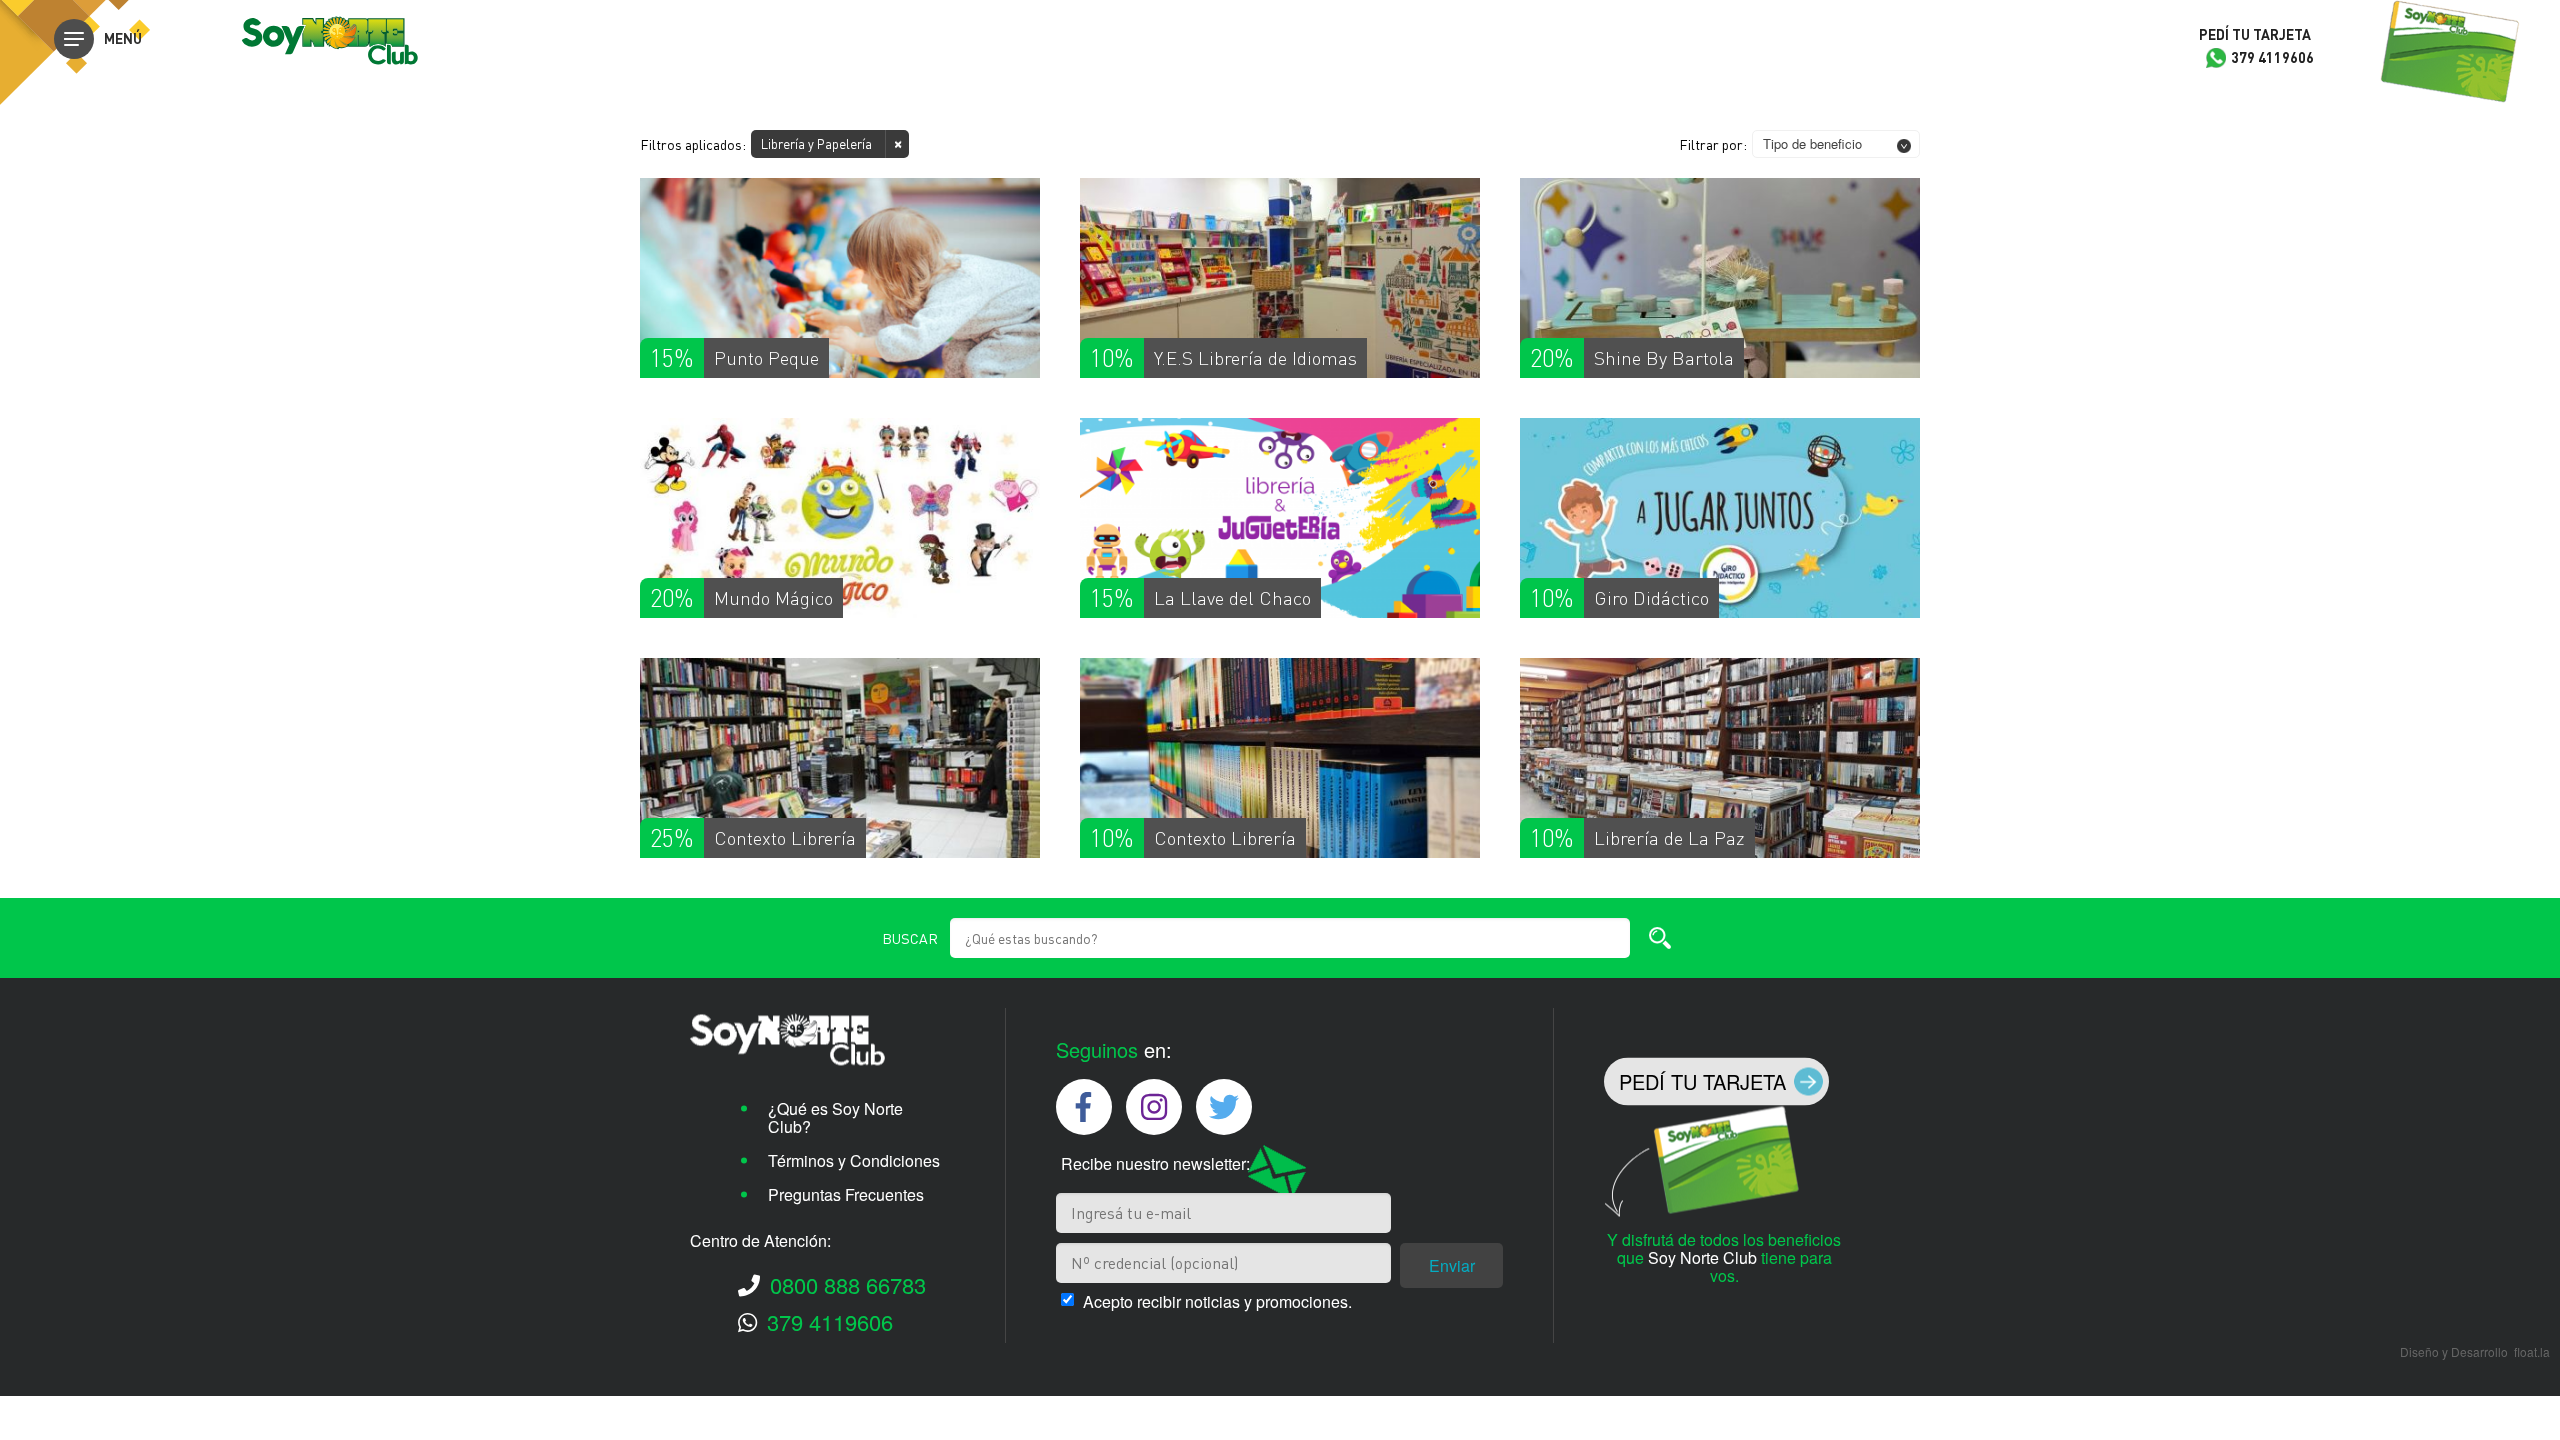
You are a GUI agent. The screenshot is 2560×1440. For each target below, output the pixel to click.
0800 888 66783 (848, 1283)
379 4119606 (830, 1320)
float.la (2532, 1351)
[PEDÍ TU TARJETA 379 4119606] (2450, 53)
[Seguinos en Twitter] (1224, 1107)
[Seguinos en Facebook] (1084, 1107)
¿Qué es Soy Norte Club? (835, 1116)
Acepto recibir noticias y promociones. (1217, 1301)
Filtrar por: (1713, 144)
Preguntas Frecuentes (846, 1193)
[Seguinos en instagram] (1154, 1107)
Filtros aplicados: (693, 144)
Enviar (1452, 1265)
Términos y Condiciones (854, 1159)
